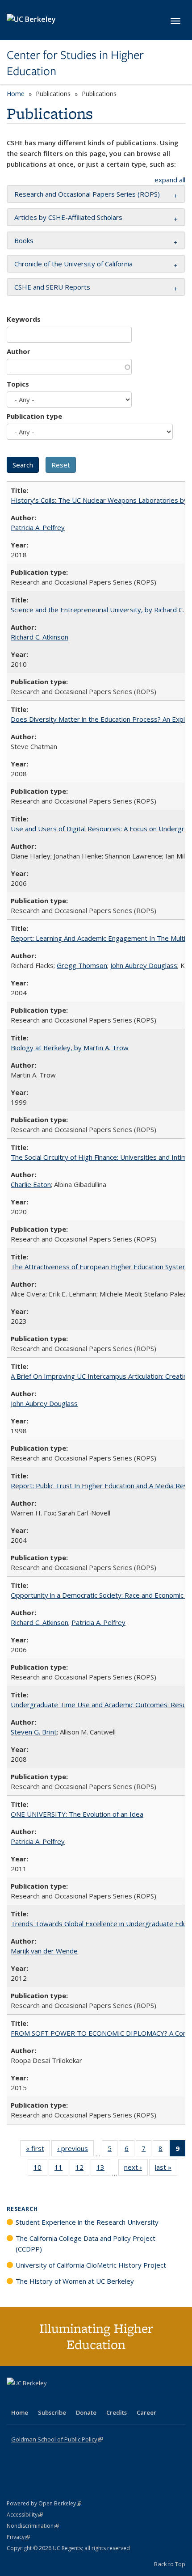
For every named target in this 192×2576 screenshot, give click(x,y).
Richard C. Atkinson (40, 637)
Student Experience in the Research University (87, 2222)
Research (22, 2209)
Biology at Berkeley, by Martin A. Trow (70, 1048)
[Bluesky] (84, 2398)
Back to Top (170, 2564)
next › (136, 2169)
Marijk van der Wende (44, 1951)
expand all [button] (170, 180)
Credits (117, 2412)
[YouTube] (50, 2398)
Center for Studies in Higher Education (75, 63)
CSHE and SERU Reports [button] (52, 287)
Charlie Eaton (31, 1184)
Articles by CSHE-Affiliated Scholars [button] (68, 217)
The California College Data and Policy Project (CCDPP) (86, 2243)
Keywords (24, 319)
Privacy (18, 2537)
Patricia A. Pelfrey (38, 527)
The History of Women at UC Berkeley (75, 2281)
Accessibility (25, 2515)
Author (19, 351)
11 (61, 2169)
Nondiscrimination (33, 2526)
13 (103, 2169)
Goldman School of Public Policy (57, 2439)
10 (40, 2169)
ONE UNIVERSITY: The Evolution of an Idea (77, 1814)
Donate (86, 2412)
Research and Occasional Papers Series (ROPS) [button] (87, 194)
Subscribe (52, 2412)
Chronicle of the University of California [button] (73, 264)
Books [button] (24, 240)
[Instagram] (67, 2398)
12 (82, 2169)
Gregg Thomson (82, 965)
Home (16, 94)
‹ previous (75, 2150)
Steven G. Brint (34, 1732)
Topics (18, 384)
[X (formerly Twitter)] (15, 2398)
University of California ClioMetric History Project (91, 2265)
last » (166, 2169)
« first (38, 2150)
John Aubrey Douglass (144, 965)
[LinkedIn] (32, 2398)
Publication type (34, 416)
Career (146, 2412)
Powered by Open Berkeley (44, 2503)
